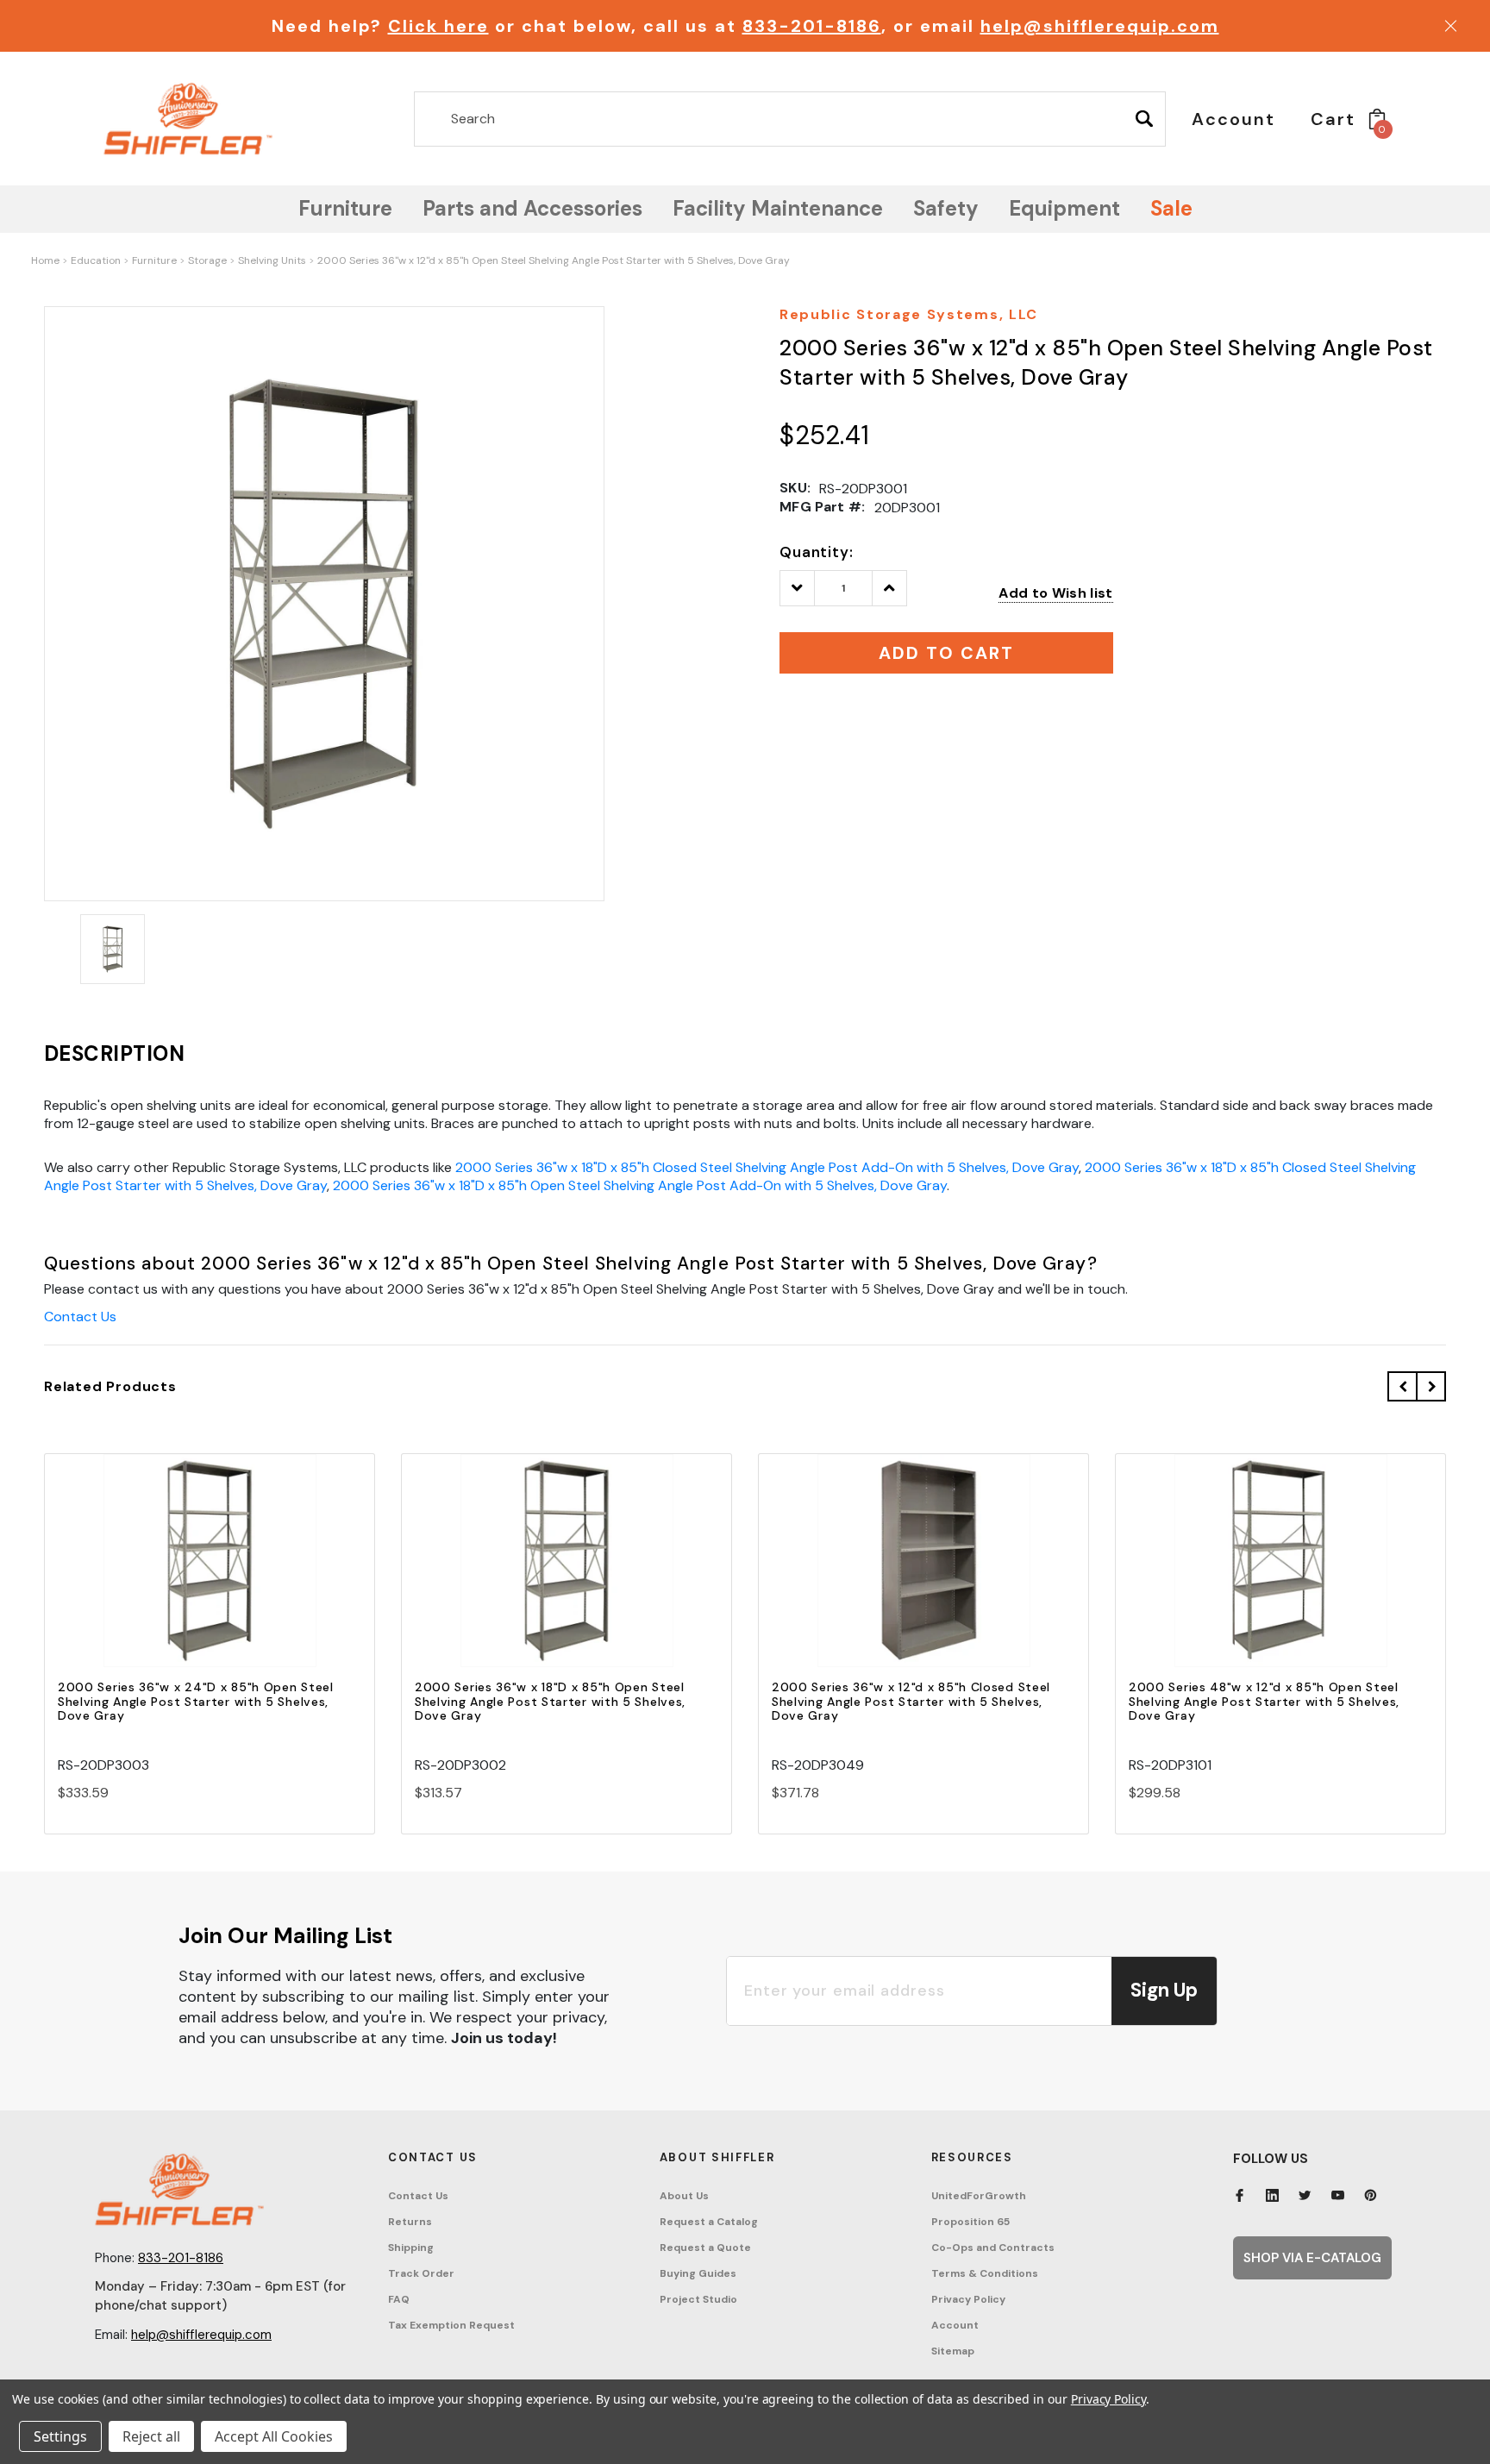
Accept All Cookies (274, 2436)
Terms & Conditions (985, 2273)
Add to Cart (210, 1575)
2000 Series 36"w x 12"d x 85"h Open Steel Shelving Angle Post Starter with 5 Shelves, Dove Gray (554, 260)
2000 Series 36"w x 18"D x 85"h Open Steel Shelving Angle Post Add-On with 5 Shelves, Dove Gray (640, 1185)
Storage (207, 260)
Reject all (151, 2436)
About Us (684, 2196)
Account (955, 2325)
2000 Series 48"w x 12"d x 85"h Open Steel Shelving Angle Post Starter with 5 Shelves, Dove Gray (1264, 1702)
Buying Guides (698, 2273)
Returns (410, 2222)
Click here (438, 26)
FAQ (399, 2299)
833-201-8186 (812, 26)
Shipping (411, 2248)
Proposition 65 (970, 2222)
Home (45, 260)
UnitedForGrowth (979, 2196)
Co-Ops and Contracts (993, 2248)
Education (96, 260)
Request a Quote (705, 2248)
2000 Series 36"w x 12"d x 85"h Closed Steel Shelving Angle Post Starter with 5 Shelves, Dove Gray (911, 1702)
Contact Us (80, 1317)
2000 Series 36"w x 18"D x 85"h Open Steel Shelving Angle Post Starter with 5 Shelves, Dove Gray (550, 1702)
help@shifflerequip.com (1100, 26)
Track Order (421, 2273)
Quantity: (817, 552)
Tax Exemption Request (451, 2325)
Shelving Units (272, 260)
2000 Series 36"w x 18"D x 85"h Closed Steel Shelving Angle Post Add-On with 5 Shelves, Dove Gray (767, 1167)
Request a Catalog (709, 2222)
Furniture (154, 260)
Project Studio (698, 2299)
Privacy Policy (968, 2299)
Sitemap (953, 2351)
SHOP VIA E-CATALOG (1312, 2258)
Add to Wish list (1055, 593)
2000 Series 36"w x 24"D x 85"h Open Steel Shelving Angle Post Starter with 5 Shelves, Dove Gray (196, 1702)
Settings (60, 2436)
